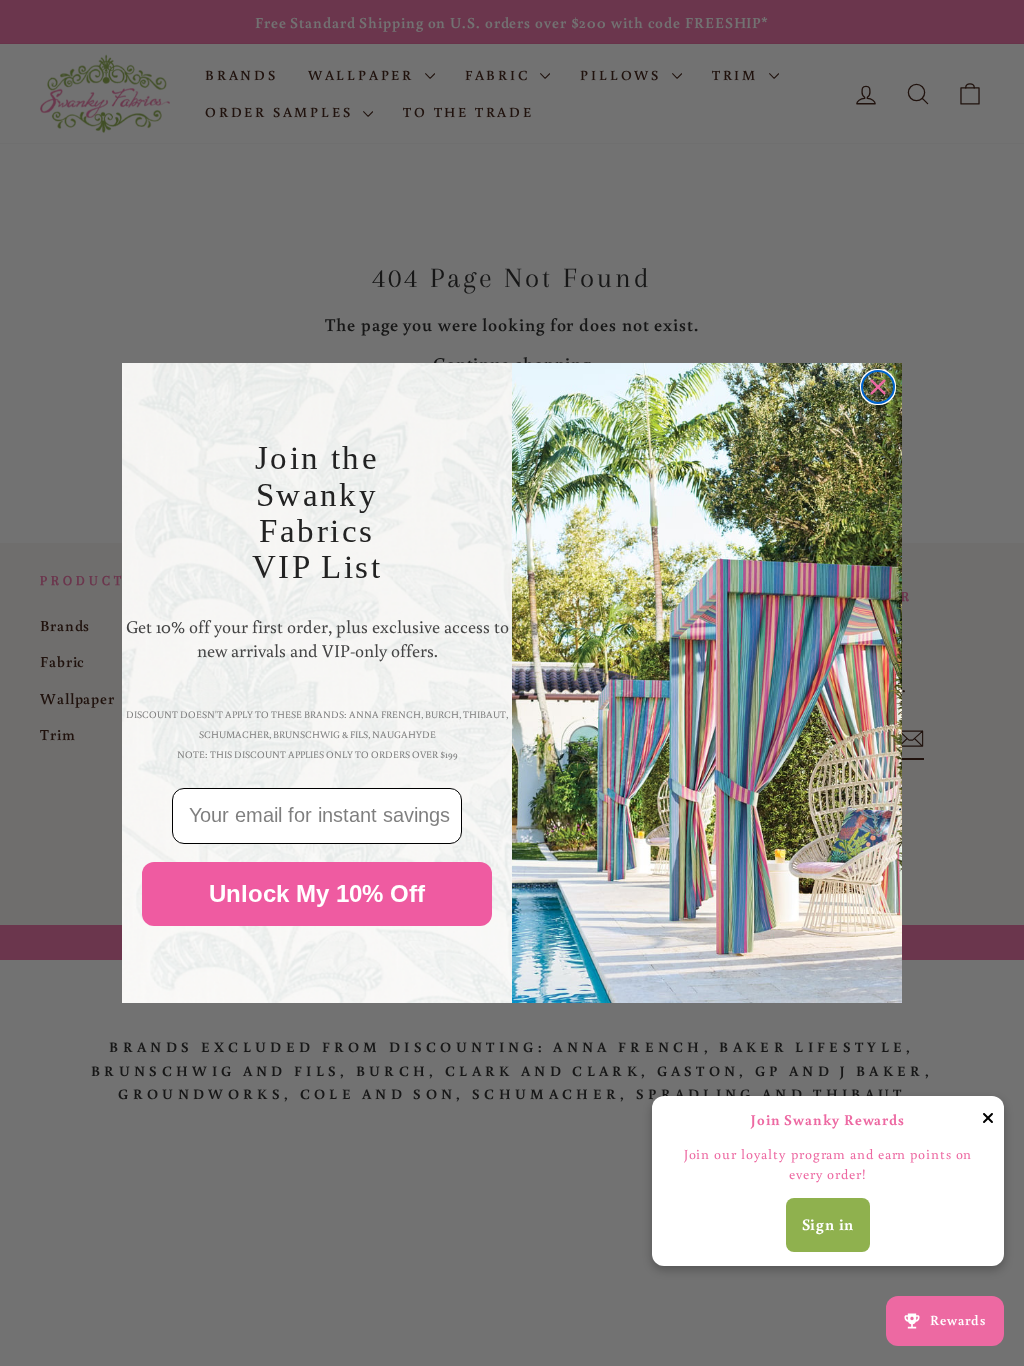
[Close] (988, 1121)
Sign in (828, 1224)
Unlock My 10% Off (317, 893)
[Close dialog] (878, 387)
